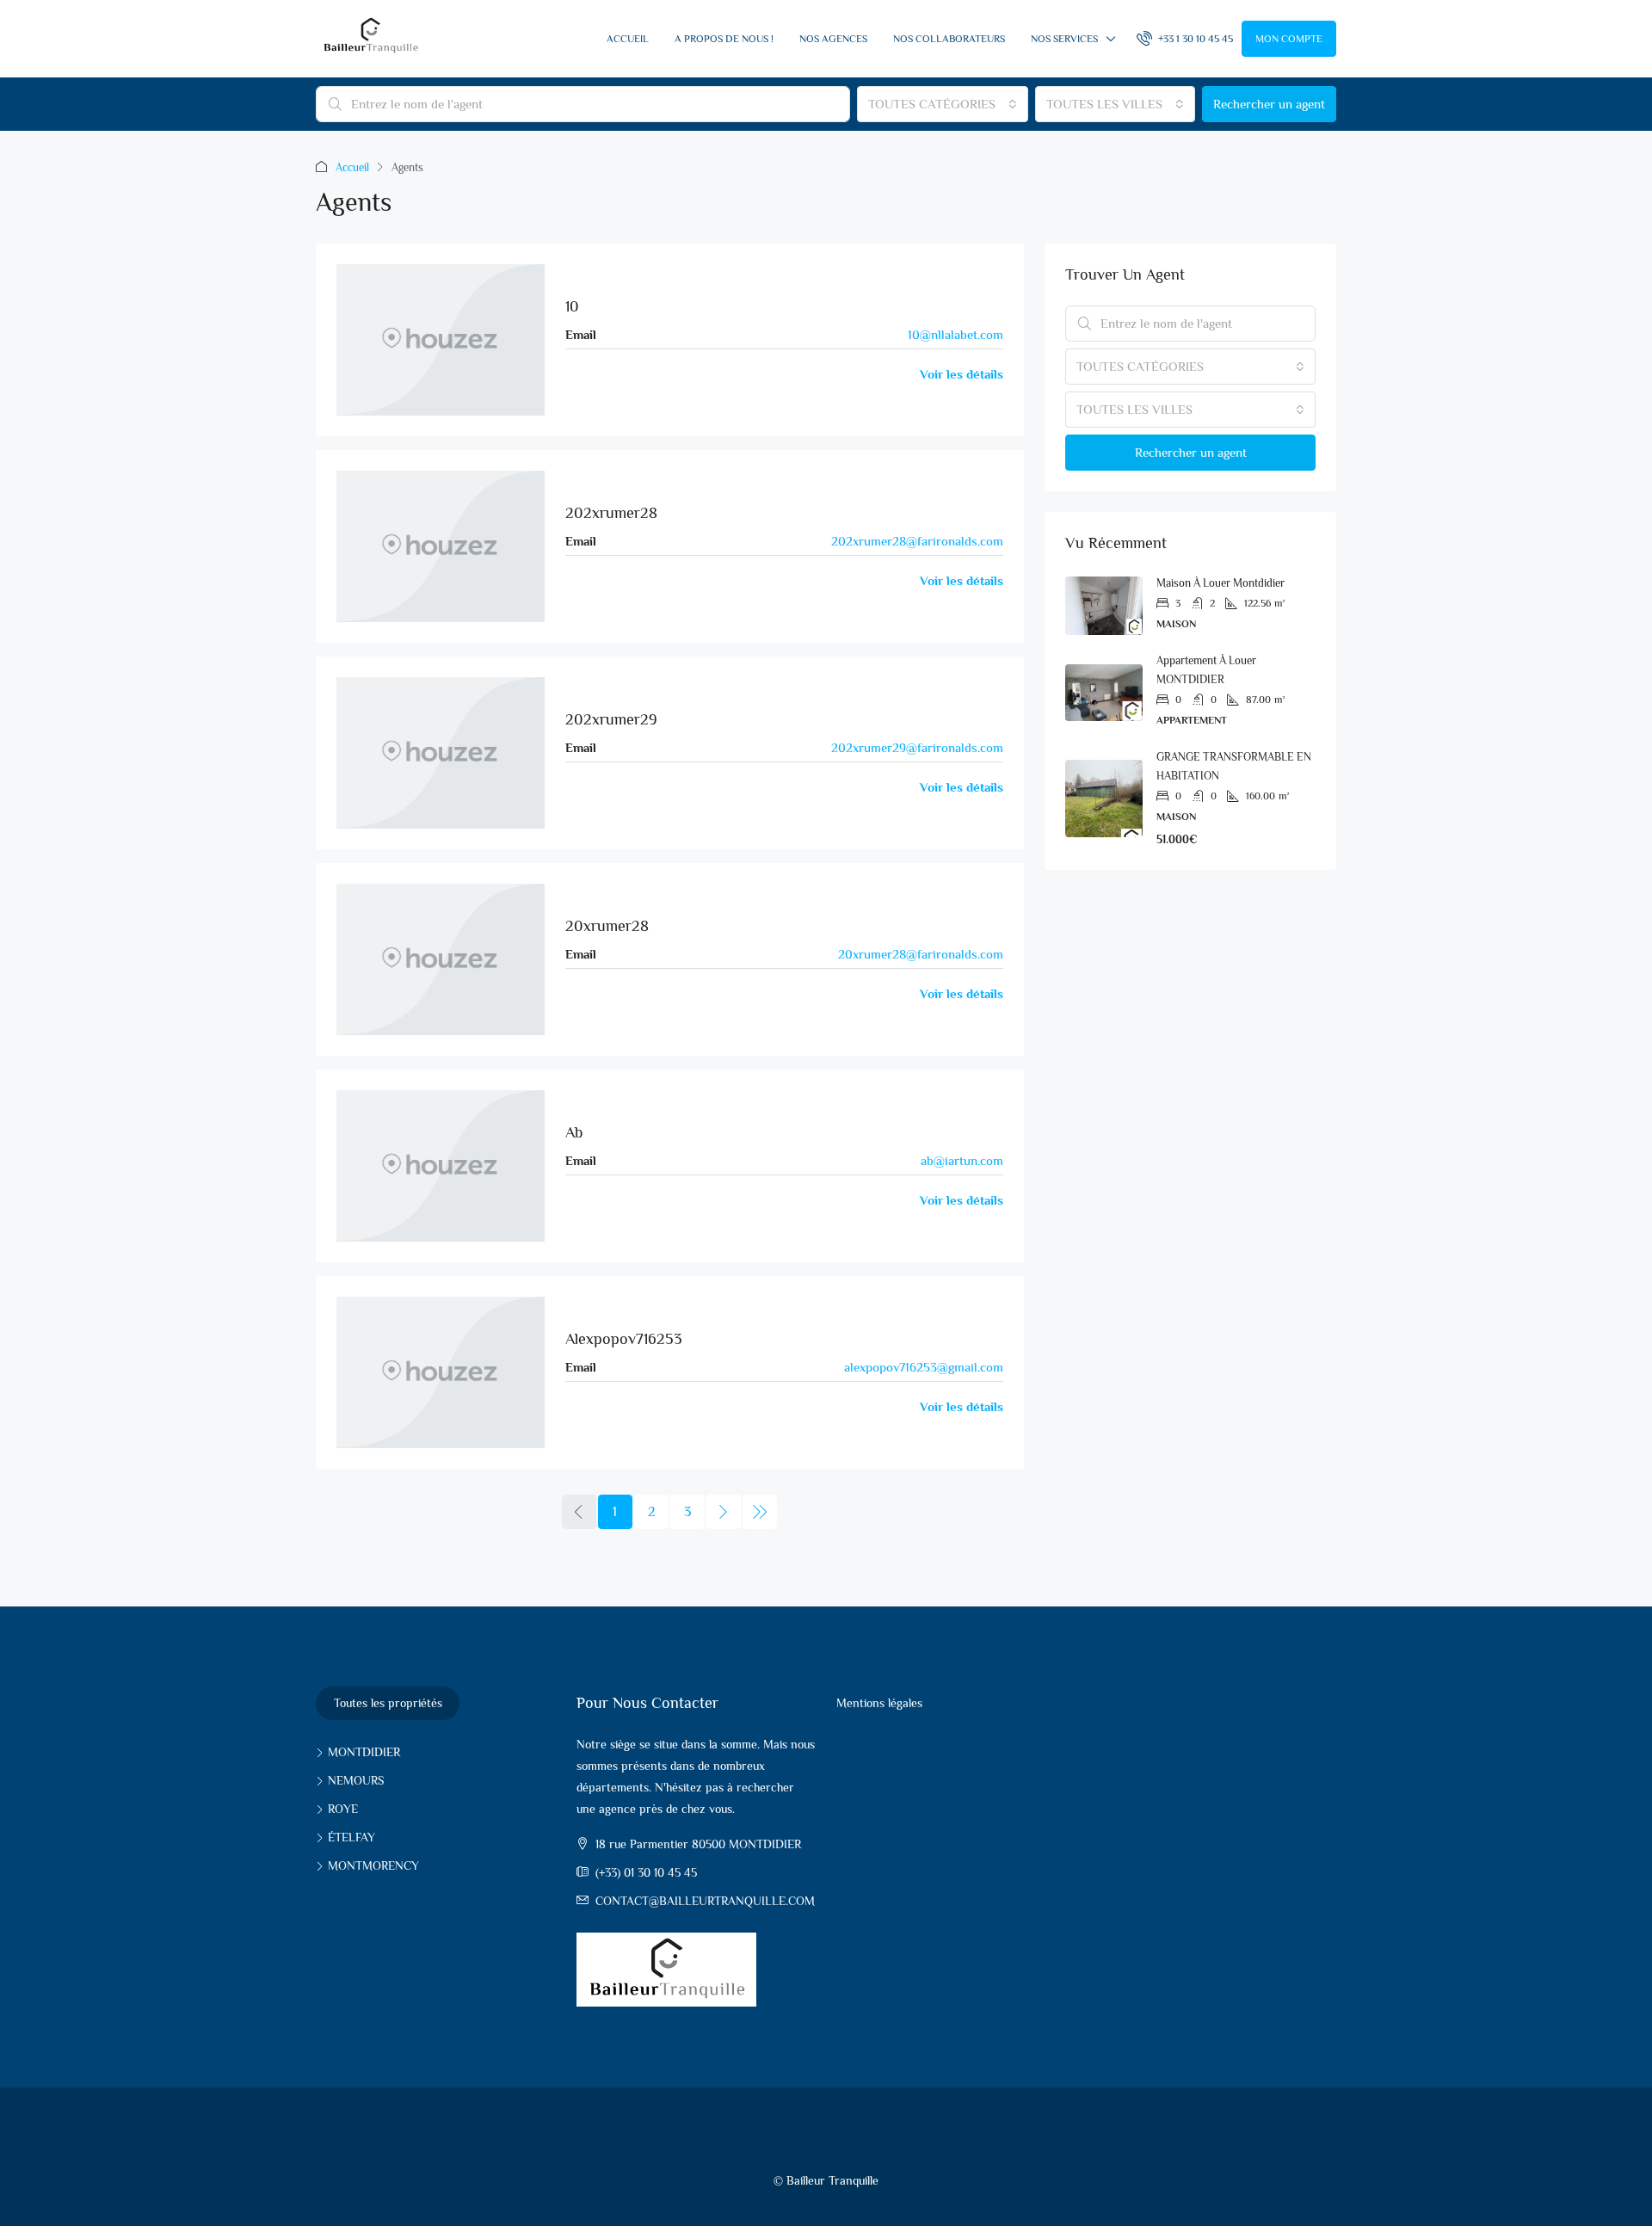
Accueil (628, 39)
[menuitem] (1185, 39)
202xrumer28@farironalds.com (917, 541)
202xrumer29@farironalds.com (917, 747)
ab (574, 1132)
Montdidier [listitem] (364, 1752)
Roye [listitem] (343, 1809)
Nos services (1064, 39)
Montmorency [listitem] (373, 1865)
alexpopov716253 (624, 1339)
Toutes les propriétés (388, 1703)
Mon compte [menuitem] (1289, 39)
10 (572, 306)
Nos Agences (833, 39)
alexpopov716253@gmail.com (924, 1367)
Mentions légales (879, 1703)
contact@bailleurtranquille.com (705, 1901)
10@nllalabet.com (955, 334)
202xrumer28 (611, 513)
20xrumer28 (607, 926)
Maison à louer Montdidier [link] (1221, 583)
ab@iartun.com (962, 1160)
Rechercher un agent (1269, 104)
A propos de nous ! (724, 39)
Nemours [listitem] (356, 1780)
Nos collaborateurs (949, 39)
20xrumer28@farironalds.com (921, 954)
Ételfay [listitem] (351, 1837)
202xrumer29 (611, 719)
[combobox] (943, 104)
